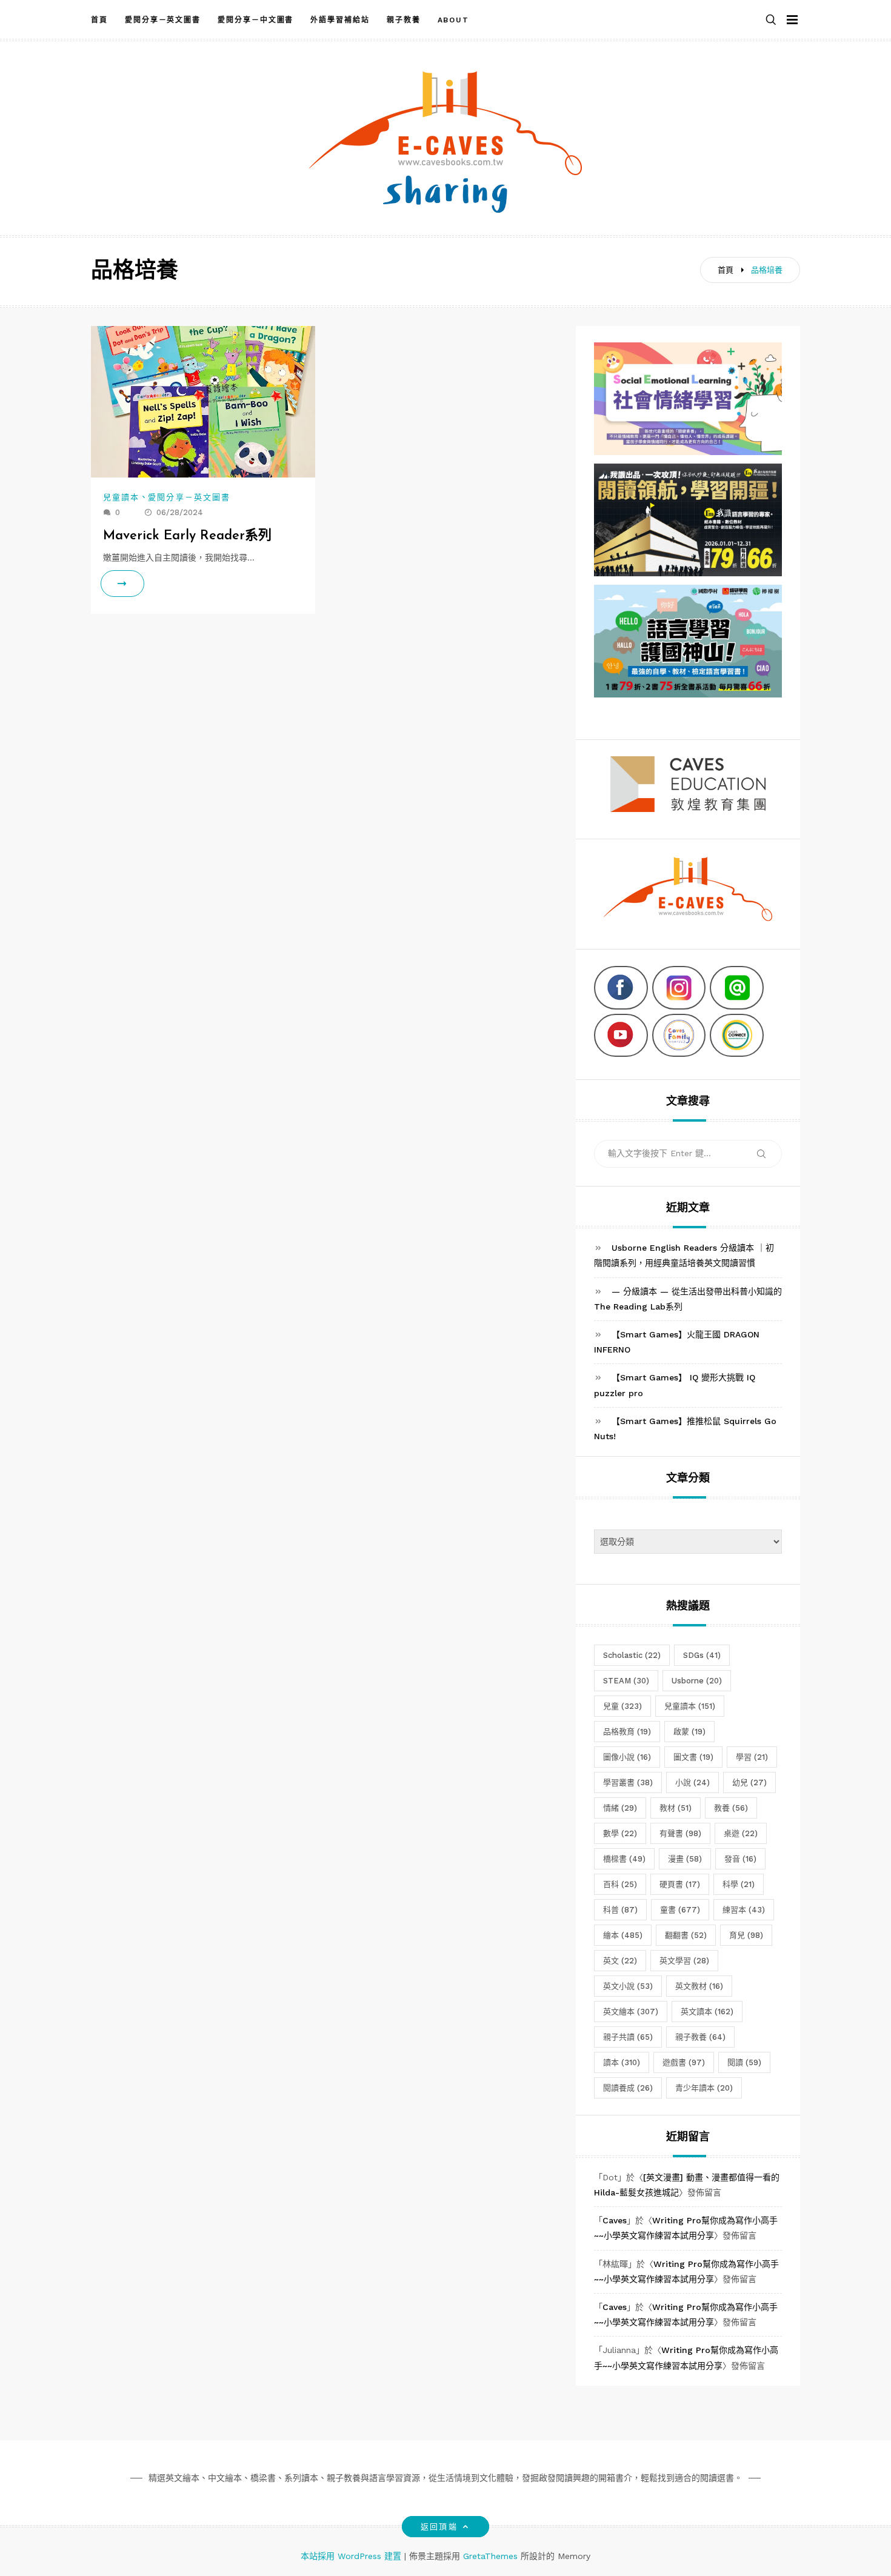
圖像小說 (627, 1757)
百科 (620, 1884)
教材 (676, 1808)
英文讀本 (707, 2012)
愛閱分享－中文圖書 (255, 20)
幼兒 (749, 1782)
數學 (620, 1833)
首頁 (99, 20)
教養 (731, 1808)
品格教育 (627, 1732)
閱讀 (744, 2062)
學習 (752, 1757)
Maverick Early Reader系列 (187, 536)
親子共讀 (628, 2037)
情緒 (620, 1808)
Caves (615, 2220)
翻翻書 (686, 1935)
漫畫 (685, 1859)
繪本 (623, 1935)
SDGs (702, 1655)
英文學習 (684, 1961)
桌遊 (741, 1833)
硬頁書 (680, 1884)
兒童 (622, 1706)
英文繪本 (631, 2012)
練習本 (744, 1910)
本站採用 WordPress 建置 (352, 2556)
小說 (692, 1782)
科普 (620, 1910)
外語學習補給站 (340, 20)
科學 (739, 1884)
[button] (771, 20)
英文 (620, 1961)
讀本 (622, 2062)
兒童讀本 (121, 497)
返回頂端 (439, 2527)
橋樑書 (624, 1859)
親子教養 (404, 20)
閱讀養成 (628, 2088)
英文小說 (628, 1986)
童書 (680, 1910)
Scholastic (632, 1655)
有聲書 (680, 1833)
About (454, 20)
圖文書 (693, 1757)
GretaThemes (490, 2556)
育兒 (746, 1935)
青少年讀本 (704, 2088)
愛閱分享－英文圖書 (163, 20)
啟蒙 (689, 1732)
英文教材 (699, 1986)
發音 (740, 1859)
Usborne (697, 1681)
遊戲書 (684, 2062)
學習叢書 (628, 1782)
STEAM (626, 1681)
